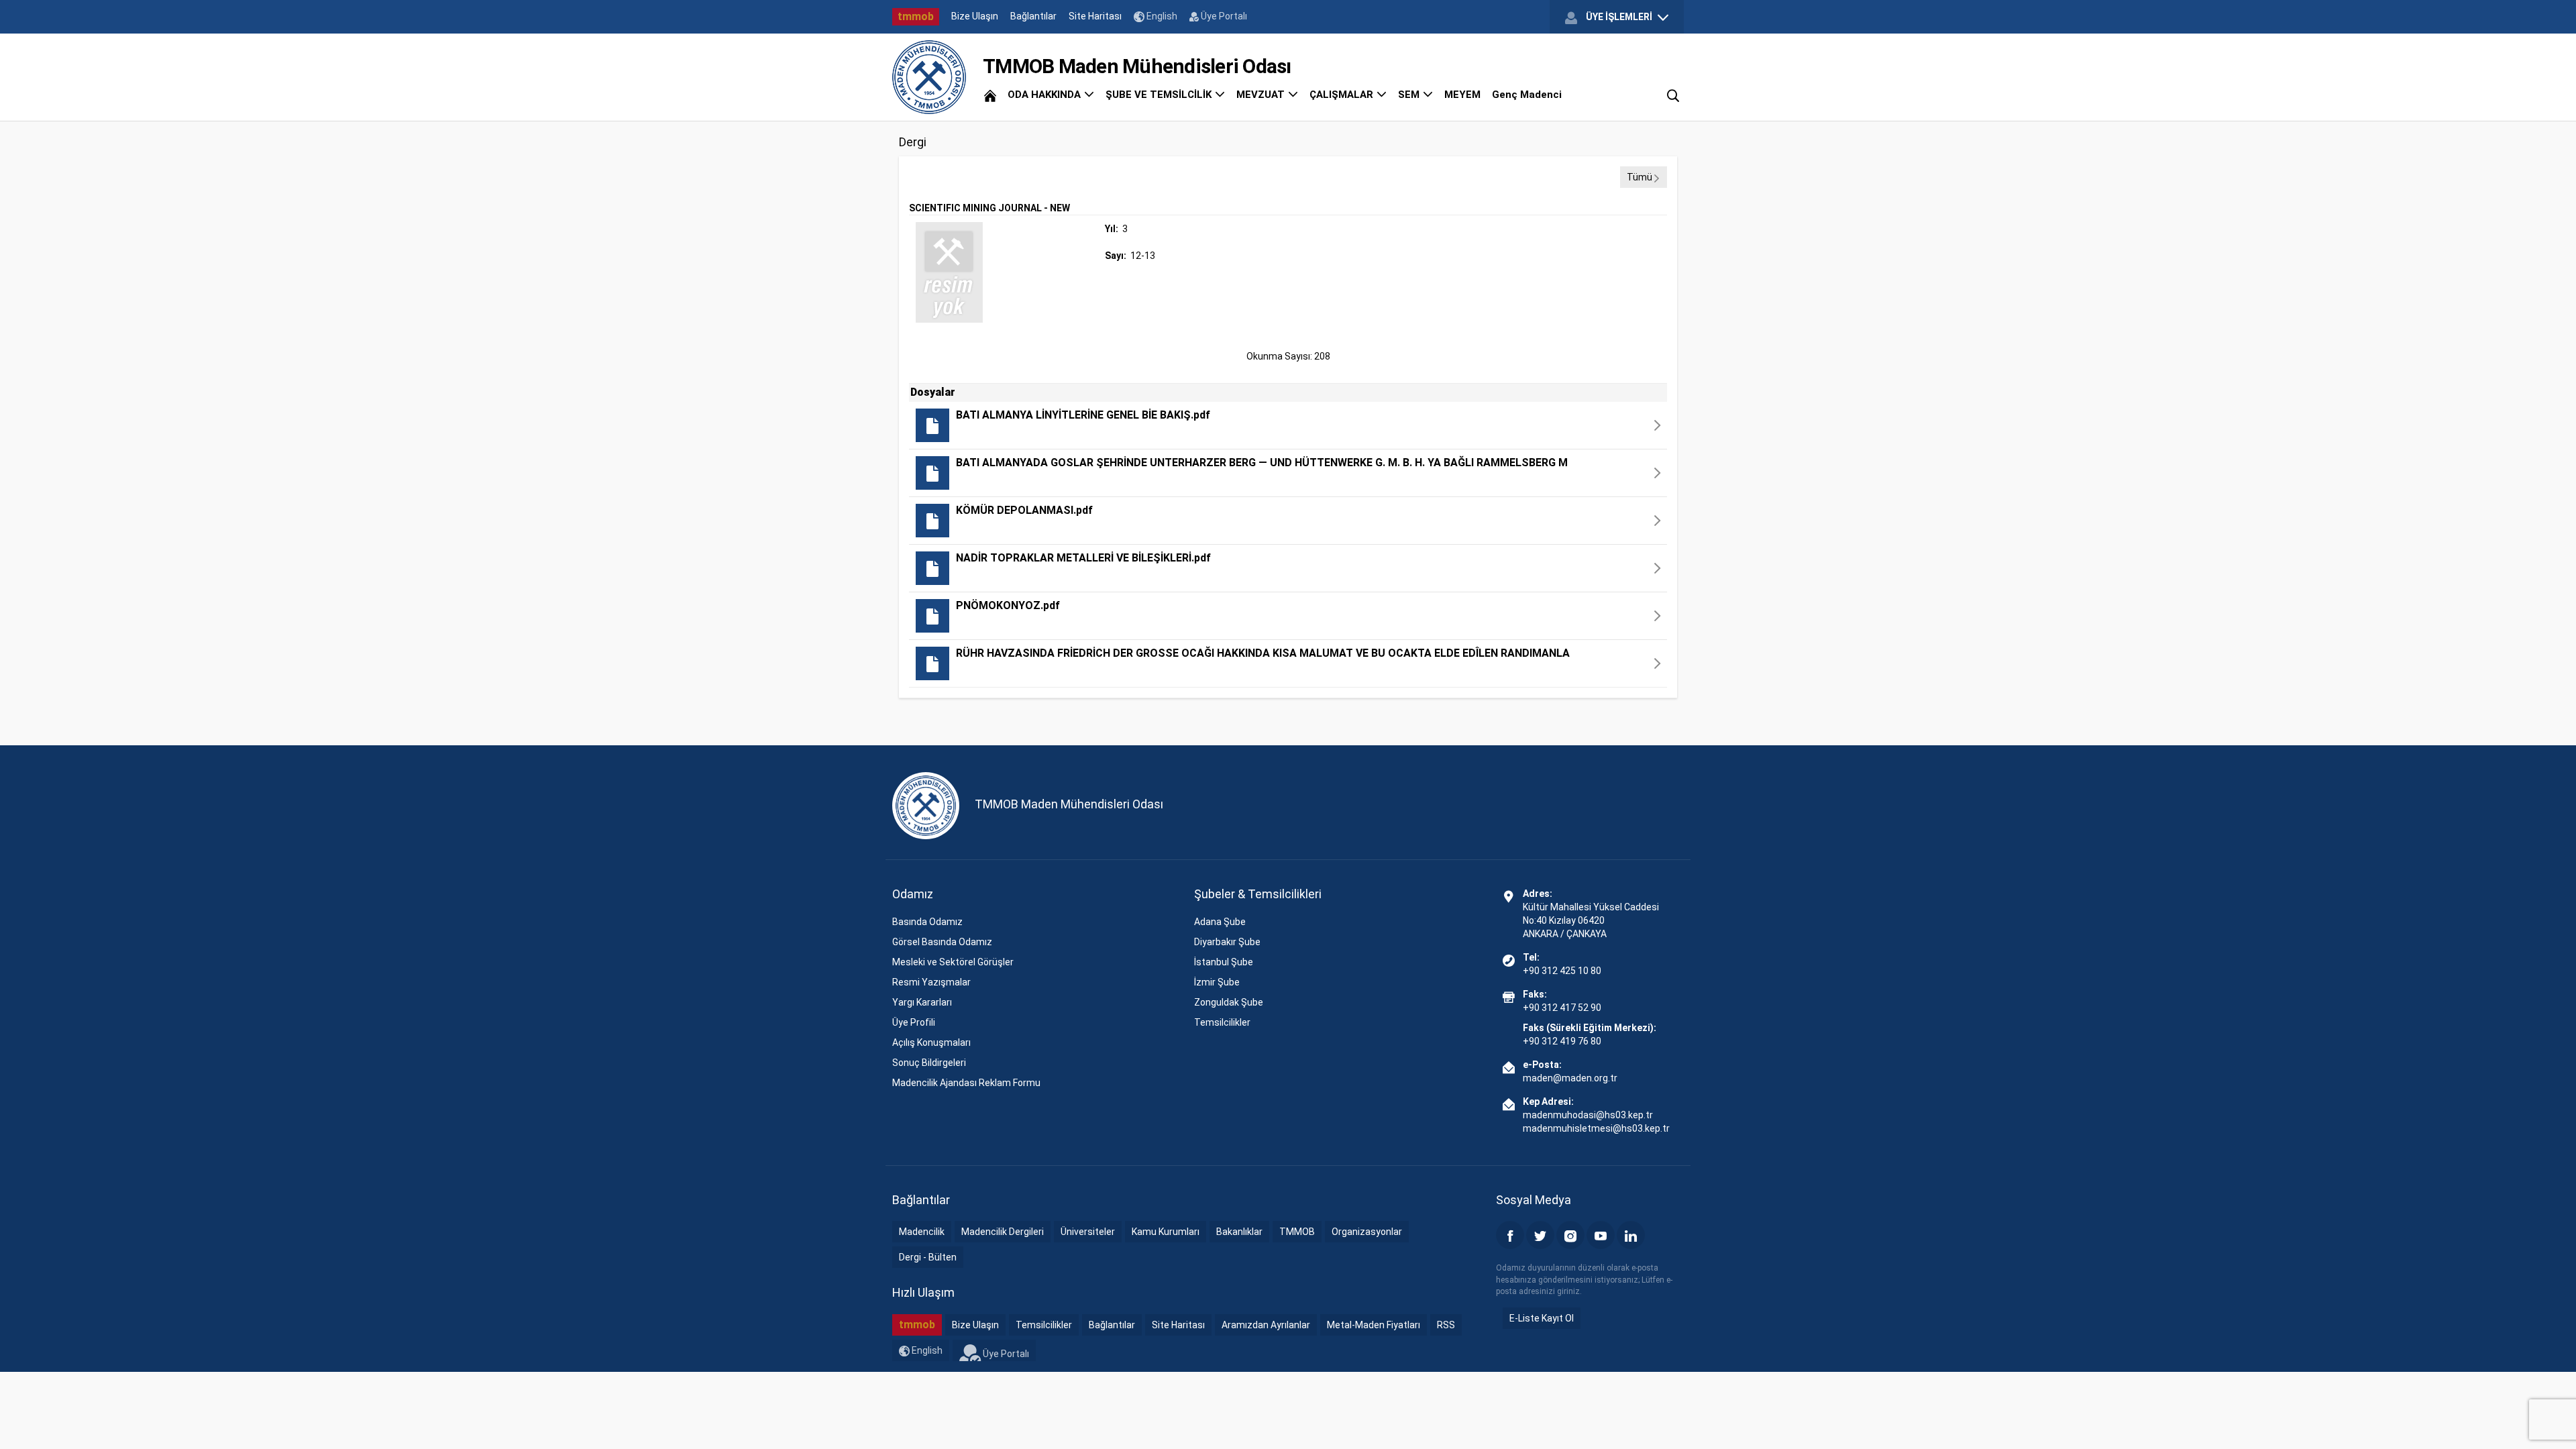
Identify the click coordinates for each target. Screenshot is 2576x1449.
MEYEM (1462, 95)
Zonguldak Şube (1229, 1002)
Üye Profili (914, 1022)
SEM (1410, 95)
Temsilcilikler (1222, 1022)
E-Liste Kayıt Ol (1542, 1318)
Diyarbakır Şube (1227, 942)
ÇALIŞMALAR (1343, 95)
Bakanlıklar (1239, 1232)
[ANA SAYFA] (990, 95)
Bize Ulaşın (975, 16)
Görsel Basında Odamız (942, 942)
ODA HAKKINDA (1045, 95)
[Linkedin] (1631, 1235)
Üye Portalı (1223, 16)
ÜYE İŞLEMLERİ (1619, 17)
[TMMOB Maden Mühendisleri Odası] (929, 77)
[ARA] (1673, 95)
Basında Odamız (927, 922)
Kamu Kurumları (1166, 1232)
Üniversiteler (1088, 1232)
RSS (1446, 1325)
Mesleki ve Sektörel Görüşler (953, 962)
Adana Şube (1220, 922)
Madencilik (922, 1232)
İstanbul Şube (1224, 962)
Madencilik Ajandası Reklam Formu (966, 1083)
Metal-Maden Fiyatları (1374, 1325)
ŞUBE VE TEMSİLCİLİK (1160, 95)
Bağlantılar (1033, 16)
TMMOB (1297, 1232)
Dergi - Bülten (928, 1257)
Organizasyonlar (1367, 1232)
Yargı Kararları (922, 1002)
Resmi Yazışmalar (931, 982)
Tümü (1640, 177)
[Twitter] (1540, 1235)
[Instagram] (1570, 1235)
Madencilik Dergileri (1003, 1232)
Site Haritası (1095, 16)
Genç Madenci (1527, 95)
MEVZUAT (1262, 95)
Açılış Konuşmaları (931, 1042)
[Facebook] (1510, 1235)
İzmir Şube (1217, 982)
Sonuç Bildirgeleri (929, 1063)
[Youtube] (1601, 1235)
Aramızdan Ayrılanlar (1266, 1325)
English (1161, 16)
